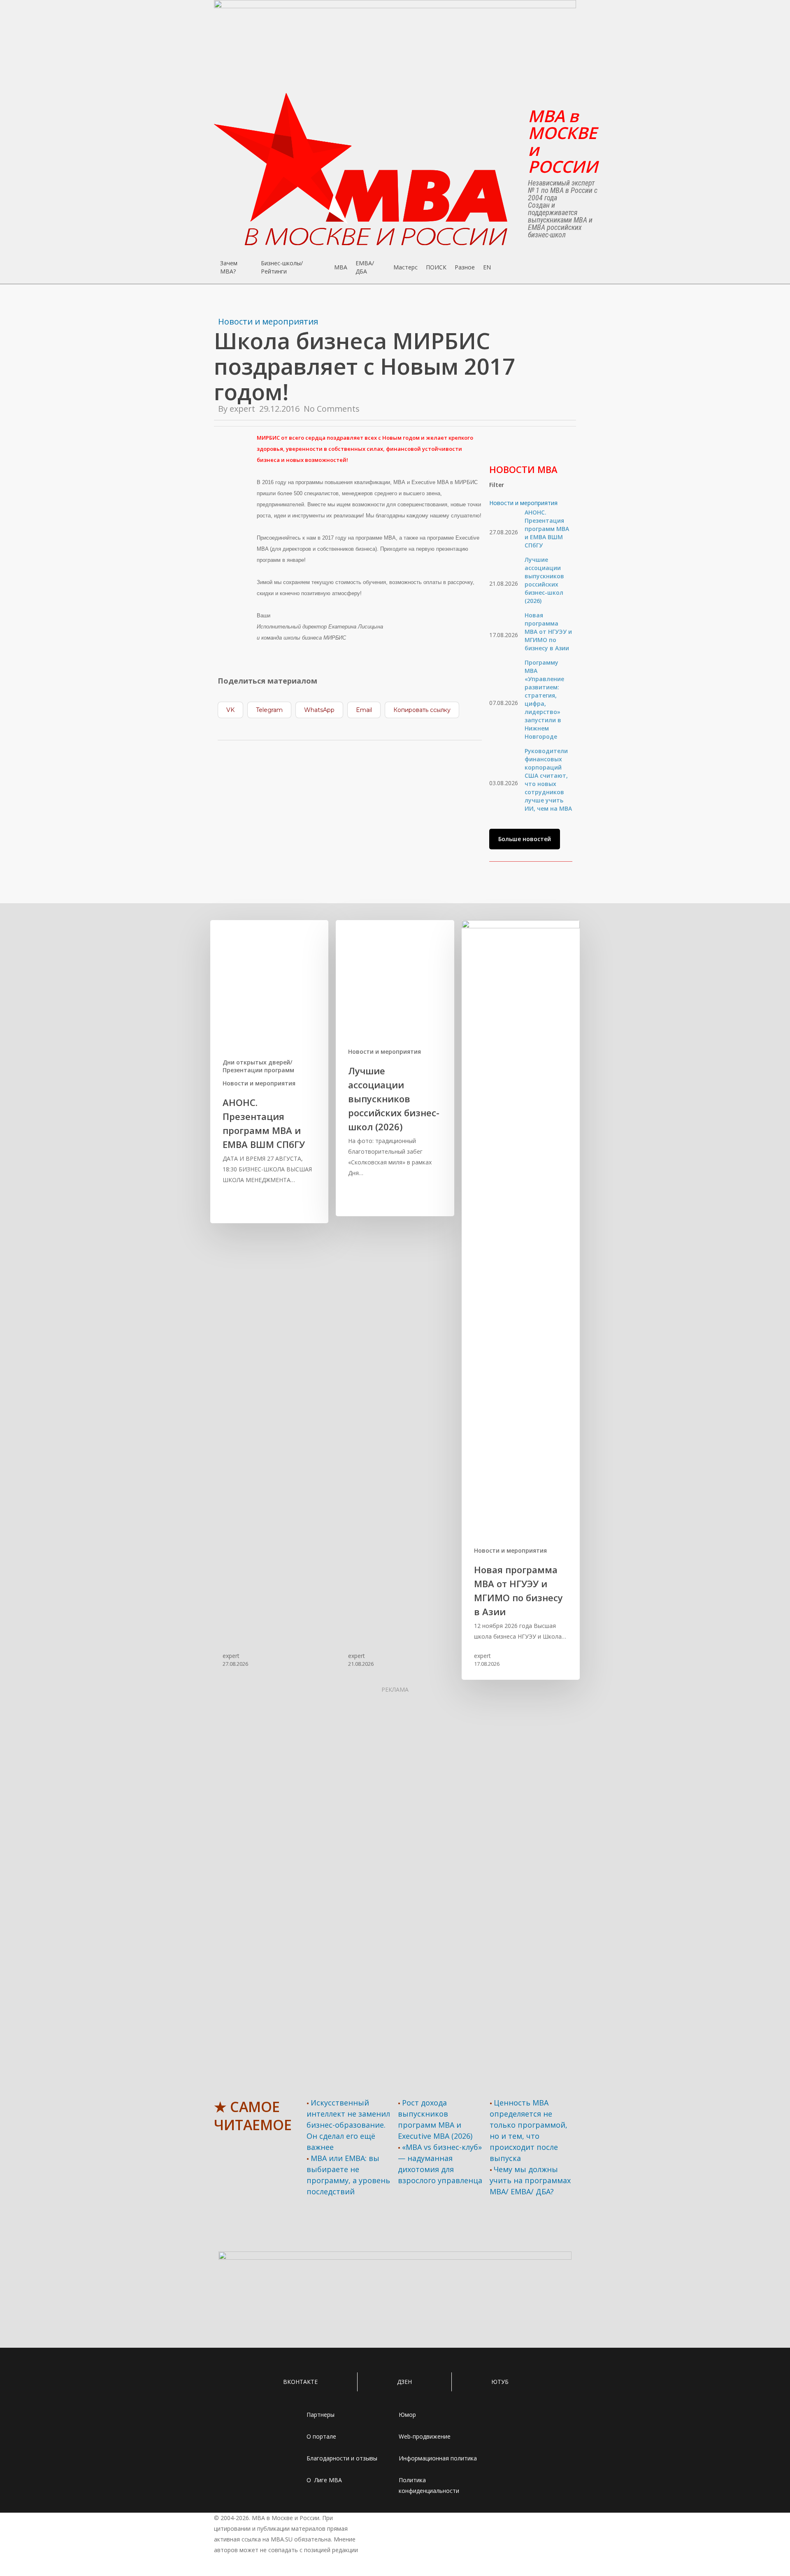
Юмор (407, 2415)
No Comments (332, 409)
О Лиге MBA (324, 2480)
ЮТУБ (500, 2382)
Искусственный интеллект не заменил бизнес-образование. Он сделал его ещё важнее (348, 2125)
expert (242, 409)
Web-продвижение (425, 2436)
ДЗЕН (404, 2382)
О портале (321, 2436)
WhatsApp (319, 710)
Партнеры (321, 2415)
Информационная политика (438, 2458)
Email (364, 710)
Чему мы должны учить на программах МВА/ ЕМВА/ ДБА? (530, 2180)
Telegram (269, 710)
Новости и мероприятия (268, 321)
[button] (525, 839)
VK (230, 710)
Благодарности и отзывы (342, 2458)
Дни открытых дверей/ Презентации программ (258, 1066)
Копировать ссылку (422, 710)
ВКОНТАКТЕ (300, 2382)
